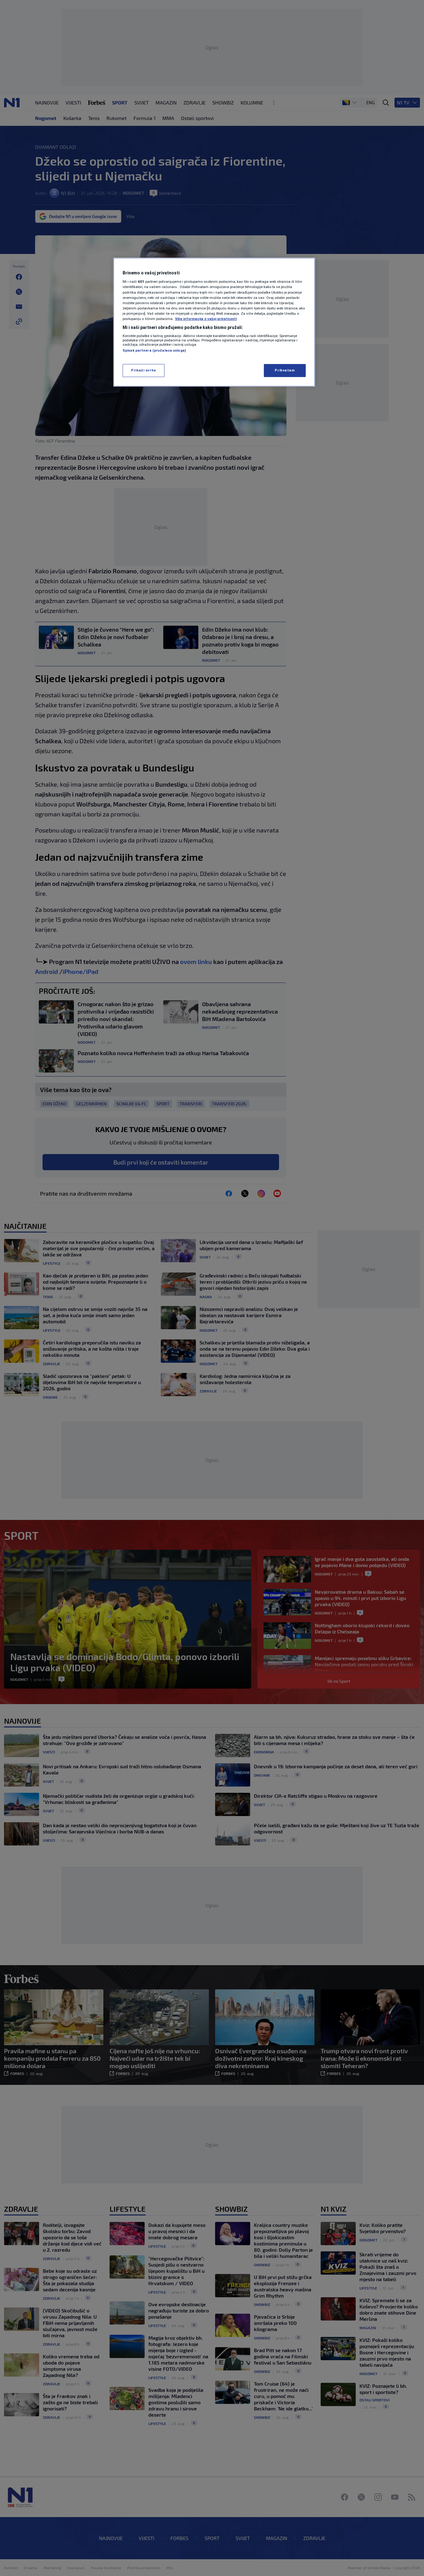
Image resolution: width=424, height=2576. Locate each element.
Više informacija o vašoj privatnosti (206, 319)
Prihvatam (285, 370)
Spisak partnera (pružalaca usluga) (154, 350)
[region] (214, 322)
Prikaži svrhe (143, 370)
